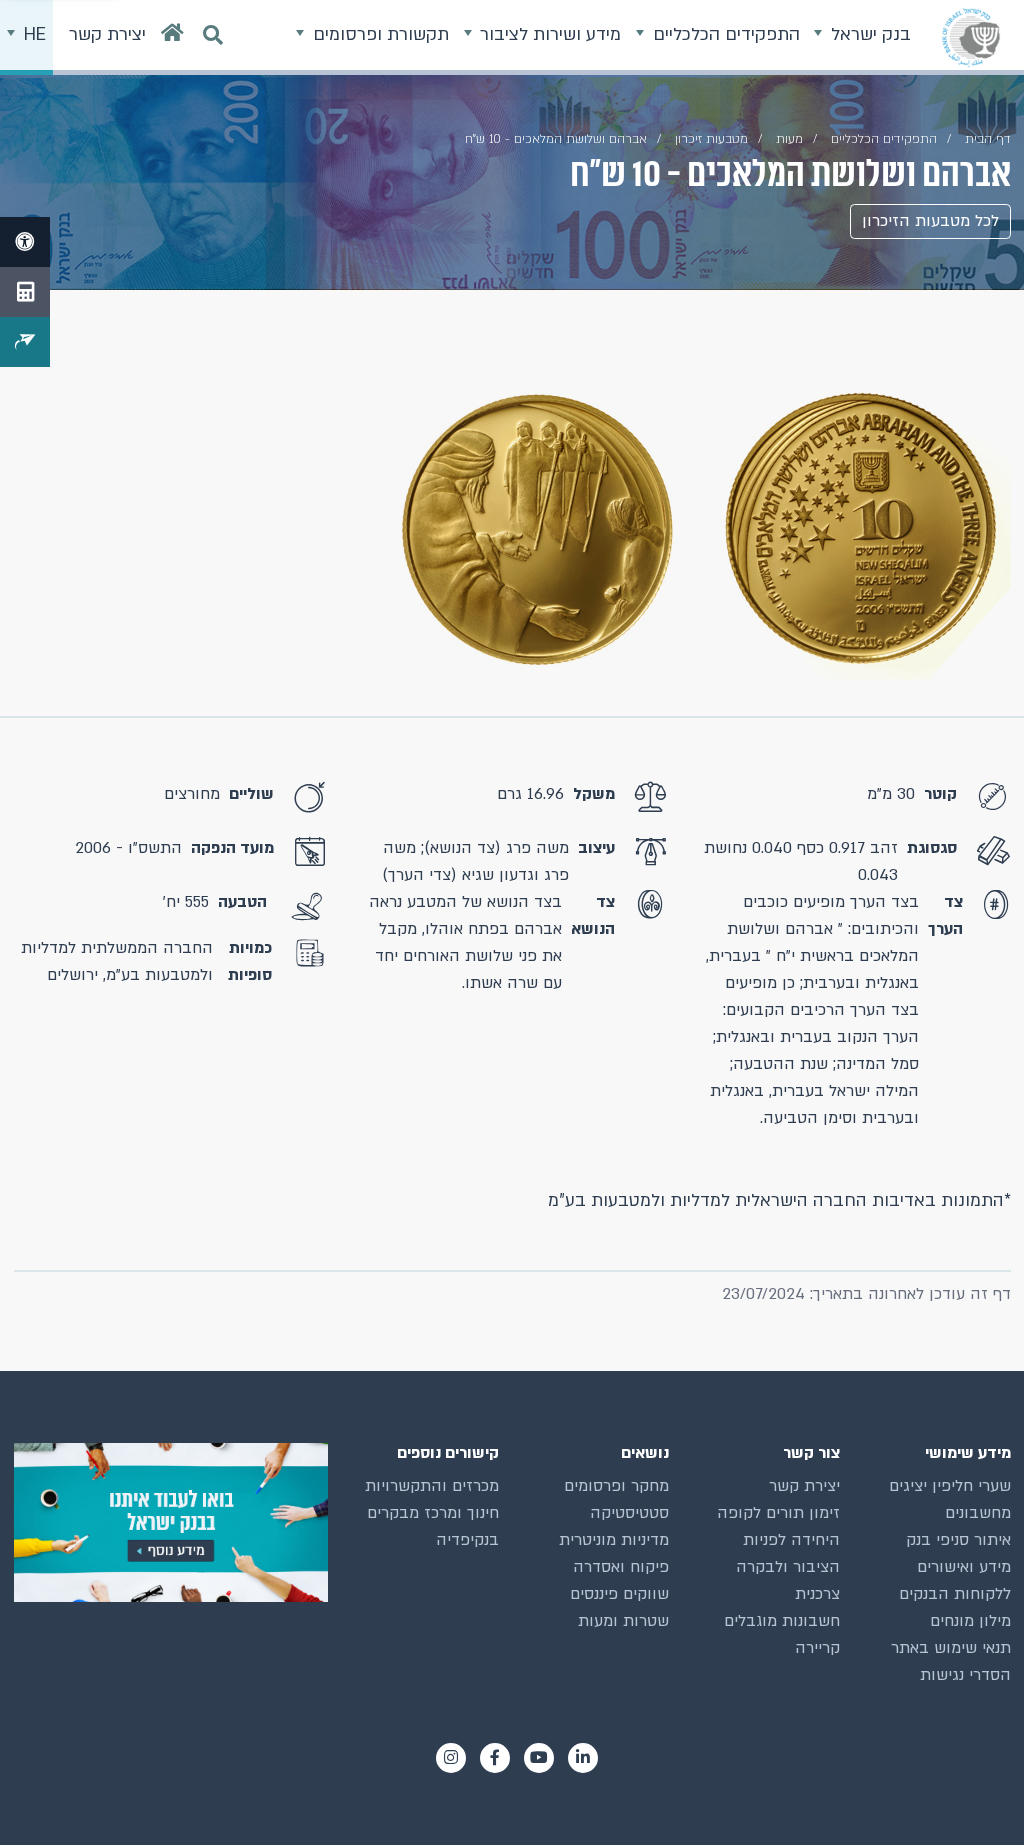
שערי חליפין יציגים (950, 1486)
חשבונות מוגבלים (782, 1621)
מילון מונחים (970, 1621)
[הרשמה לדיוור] (25, 342)
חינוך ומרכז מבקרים (433, 1513)
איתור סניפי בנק (958, 1540)
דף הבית (988, 139)
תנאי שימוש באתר (951, 1648)
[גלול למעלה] (973, 1794)
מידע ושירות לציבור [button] (548, 34)
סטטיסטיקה (629, 1513)
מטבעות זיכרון (711, 139)
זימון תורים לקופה (778, 1513)
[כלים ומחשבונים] (25, 292)
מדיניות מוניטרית (614, 1540)
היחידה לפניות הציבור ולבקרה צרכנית (788, 1567)
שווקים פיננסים (619, 1594)
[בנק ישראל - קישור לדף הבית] (971, 37)
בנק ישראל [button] (868, 34)
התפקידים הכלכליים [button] (724, 34)
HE (32, 34)
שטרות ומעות (623, 1621)
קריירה (817, 1648)
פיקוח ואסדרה (621, 1567)
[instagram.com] (451, 1758)
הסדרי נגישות (965, 1675)
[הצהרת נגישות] (25, 242)
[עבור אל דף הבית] (172, 37)
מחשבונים (978, 1513)
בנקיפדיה (467, 1540)
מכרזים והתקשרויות (432, 1486)
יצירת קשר (804, 1486)
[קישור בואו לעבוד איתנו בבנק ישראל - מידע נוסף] (171, 1522)
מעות (789, 139)
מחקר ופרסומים (616, 1486)
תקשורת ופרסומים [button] (378, 34)
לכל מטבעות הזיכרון (930, 222)
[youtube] (539, 1758)
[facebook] (495, 1758)
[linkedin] (583, 1758)
